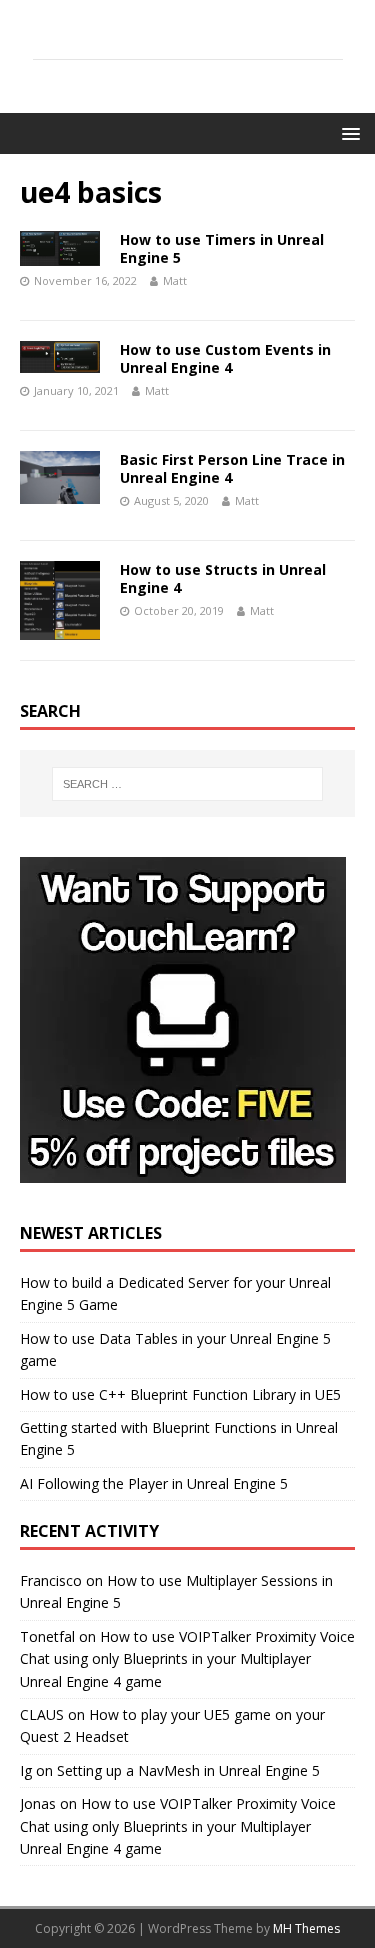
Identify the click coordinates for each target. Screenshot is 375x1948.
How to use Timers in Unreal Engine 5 (222, 248)
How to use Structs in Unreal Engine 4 (223, 578)
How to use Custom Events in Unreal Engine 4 (225, 358)
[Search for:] (188, 784)
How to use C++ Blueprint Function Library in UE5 (180, 1394)
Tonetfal (47, 1636)
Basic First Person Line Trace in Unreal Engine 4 (232, 468)
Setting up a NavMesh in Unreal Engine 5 (188, 1770)
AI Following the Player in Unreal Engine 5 (154, 1483)
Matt (175, 280)
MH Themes (306, 1928)
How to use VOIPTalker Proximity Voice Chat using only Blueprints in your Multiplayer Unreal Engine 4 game (187, 1659)
